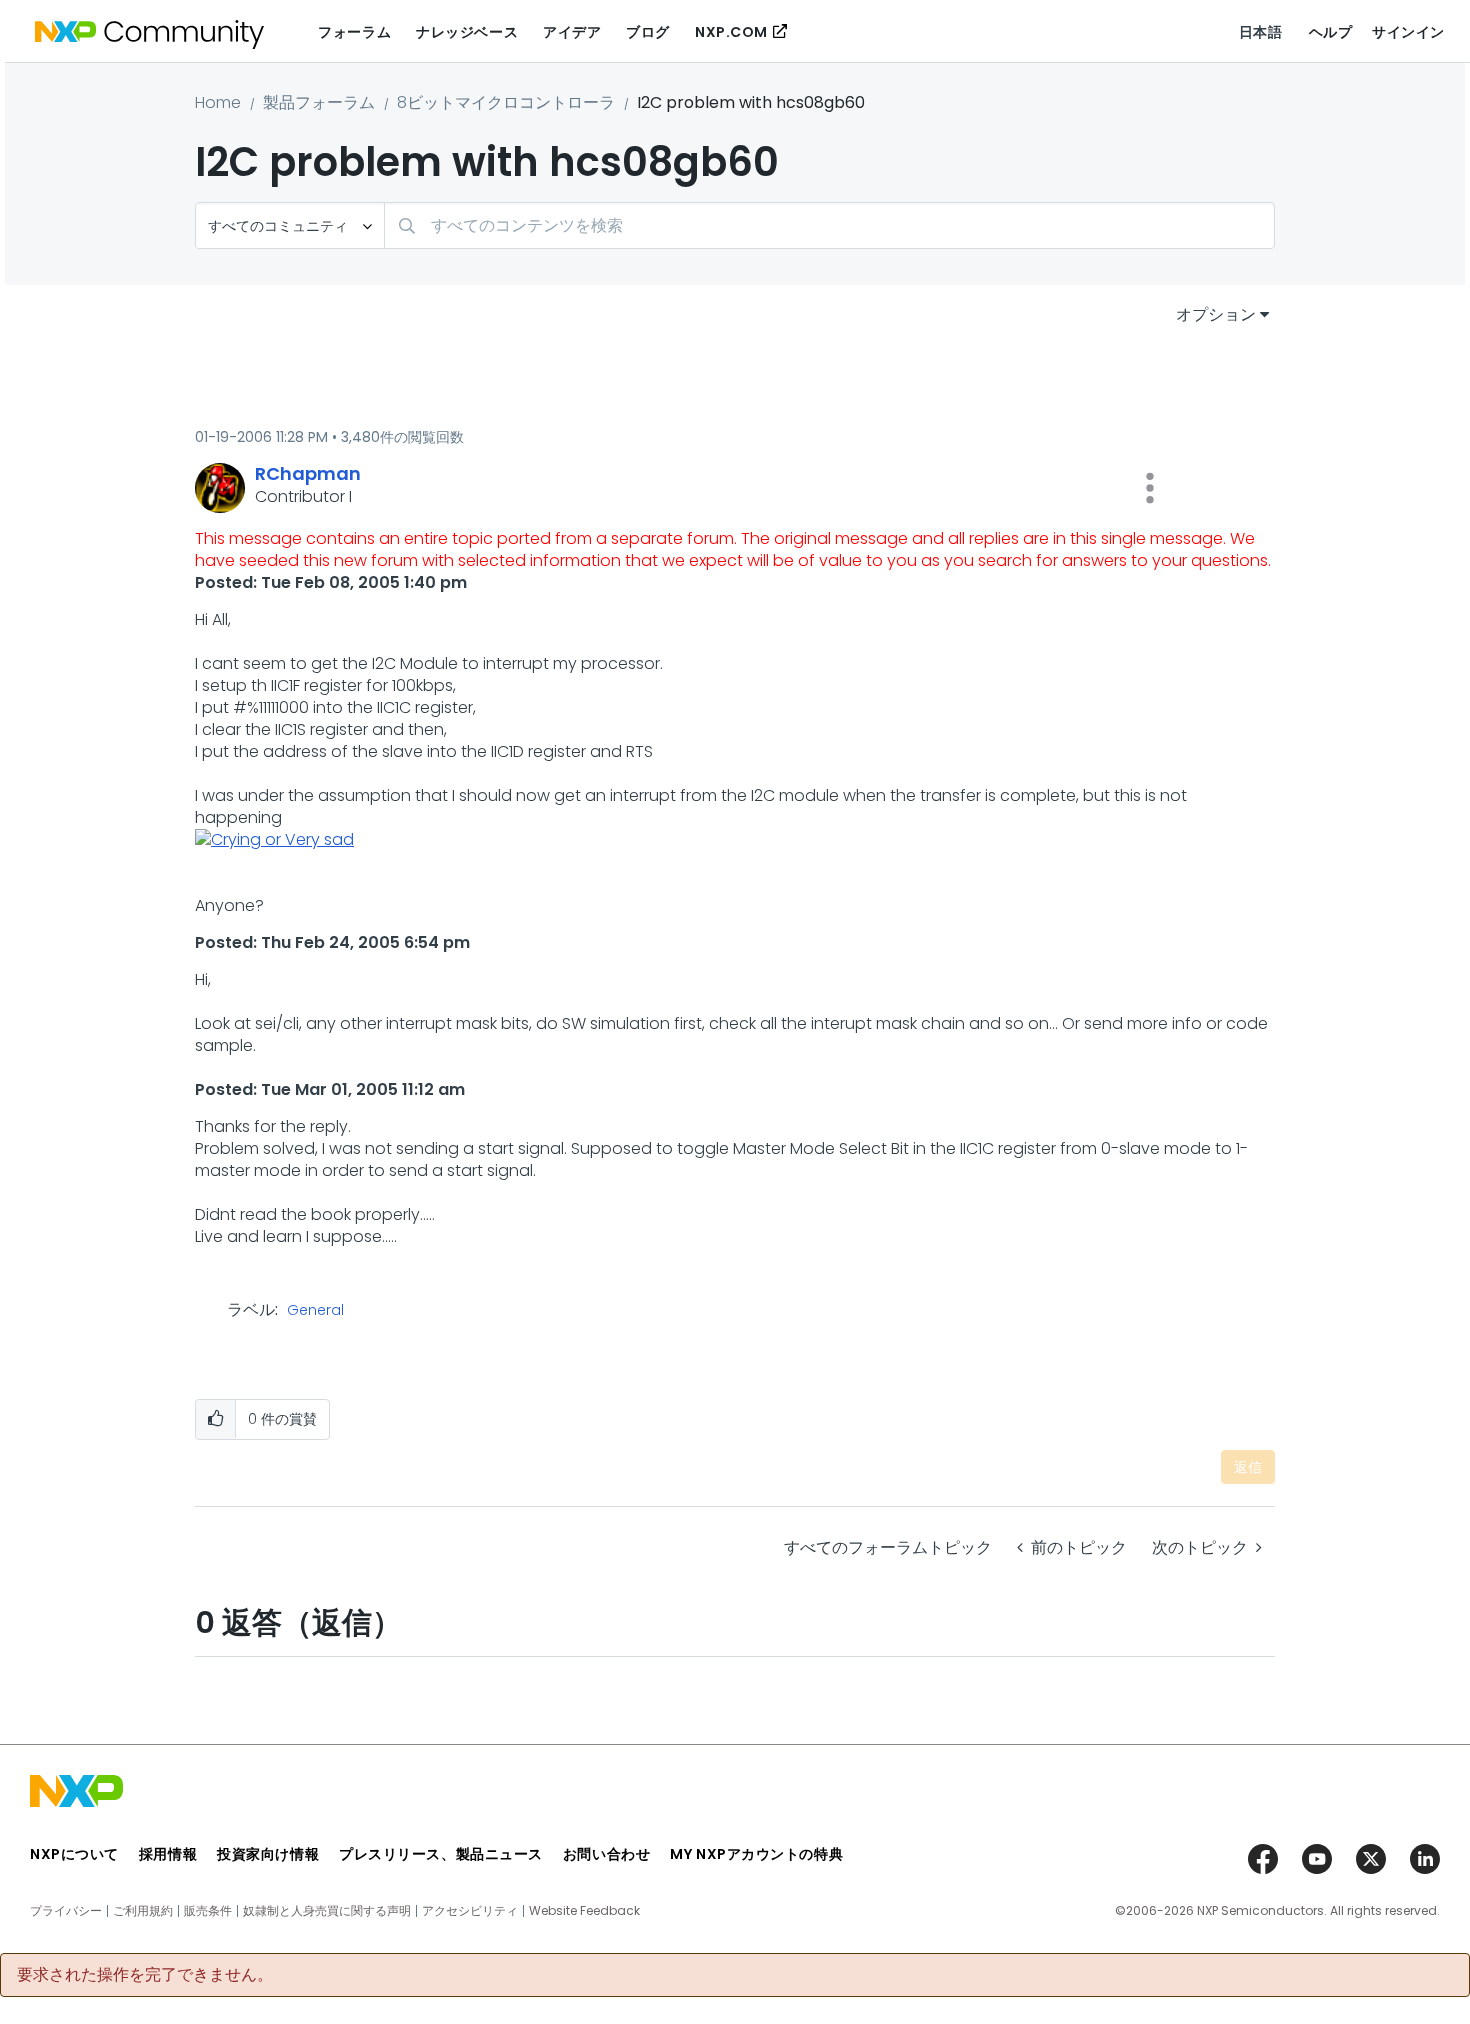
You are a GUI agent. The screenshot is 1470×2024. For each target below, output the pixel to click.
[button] (1150, 488)
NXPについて (74, 1854)
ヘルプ (1331, 32)
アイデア (572, 32)
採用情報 (168, 1854)
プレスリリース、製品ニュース (441, 1854)
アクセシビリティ (470, 1911)
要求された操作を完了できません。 (145, 1975)
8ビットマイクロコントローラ (506, 102)
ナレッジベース (467, 32)
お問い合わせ (606, 1854)
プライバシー (66, 1911)
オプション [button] (1216, 314)
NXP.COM (731, 32)
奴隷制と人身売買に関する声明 (327, 1911)
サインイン (1408, 32)
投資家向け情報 (268, 1854)
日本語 (1261, 32)
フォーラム (354, 32)
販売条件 (208, 1911)
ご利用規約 (143, 1911)
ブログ (648, 32)
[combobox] (829, 225)
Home (218, 102)
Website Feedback (584, 1911)
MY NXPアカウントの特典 (756, 1854)
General (315, 1311)
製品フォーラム (319, 102)
